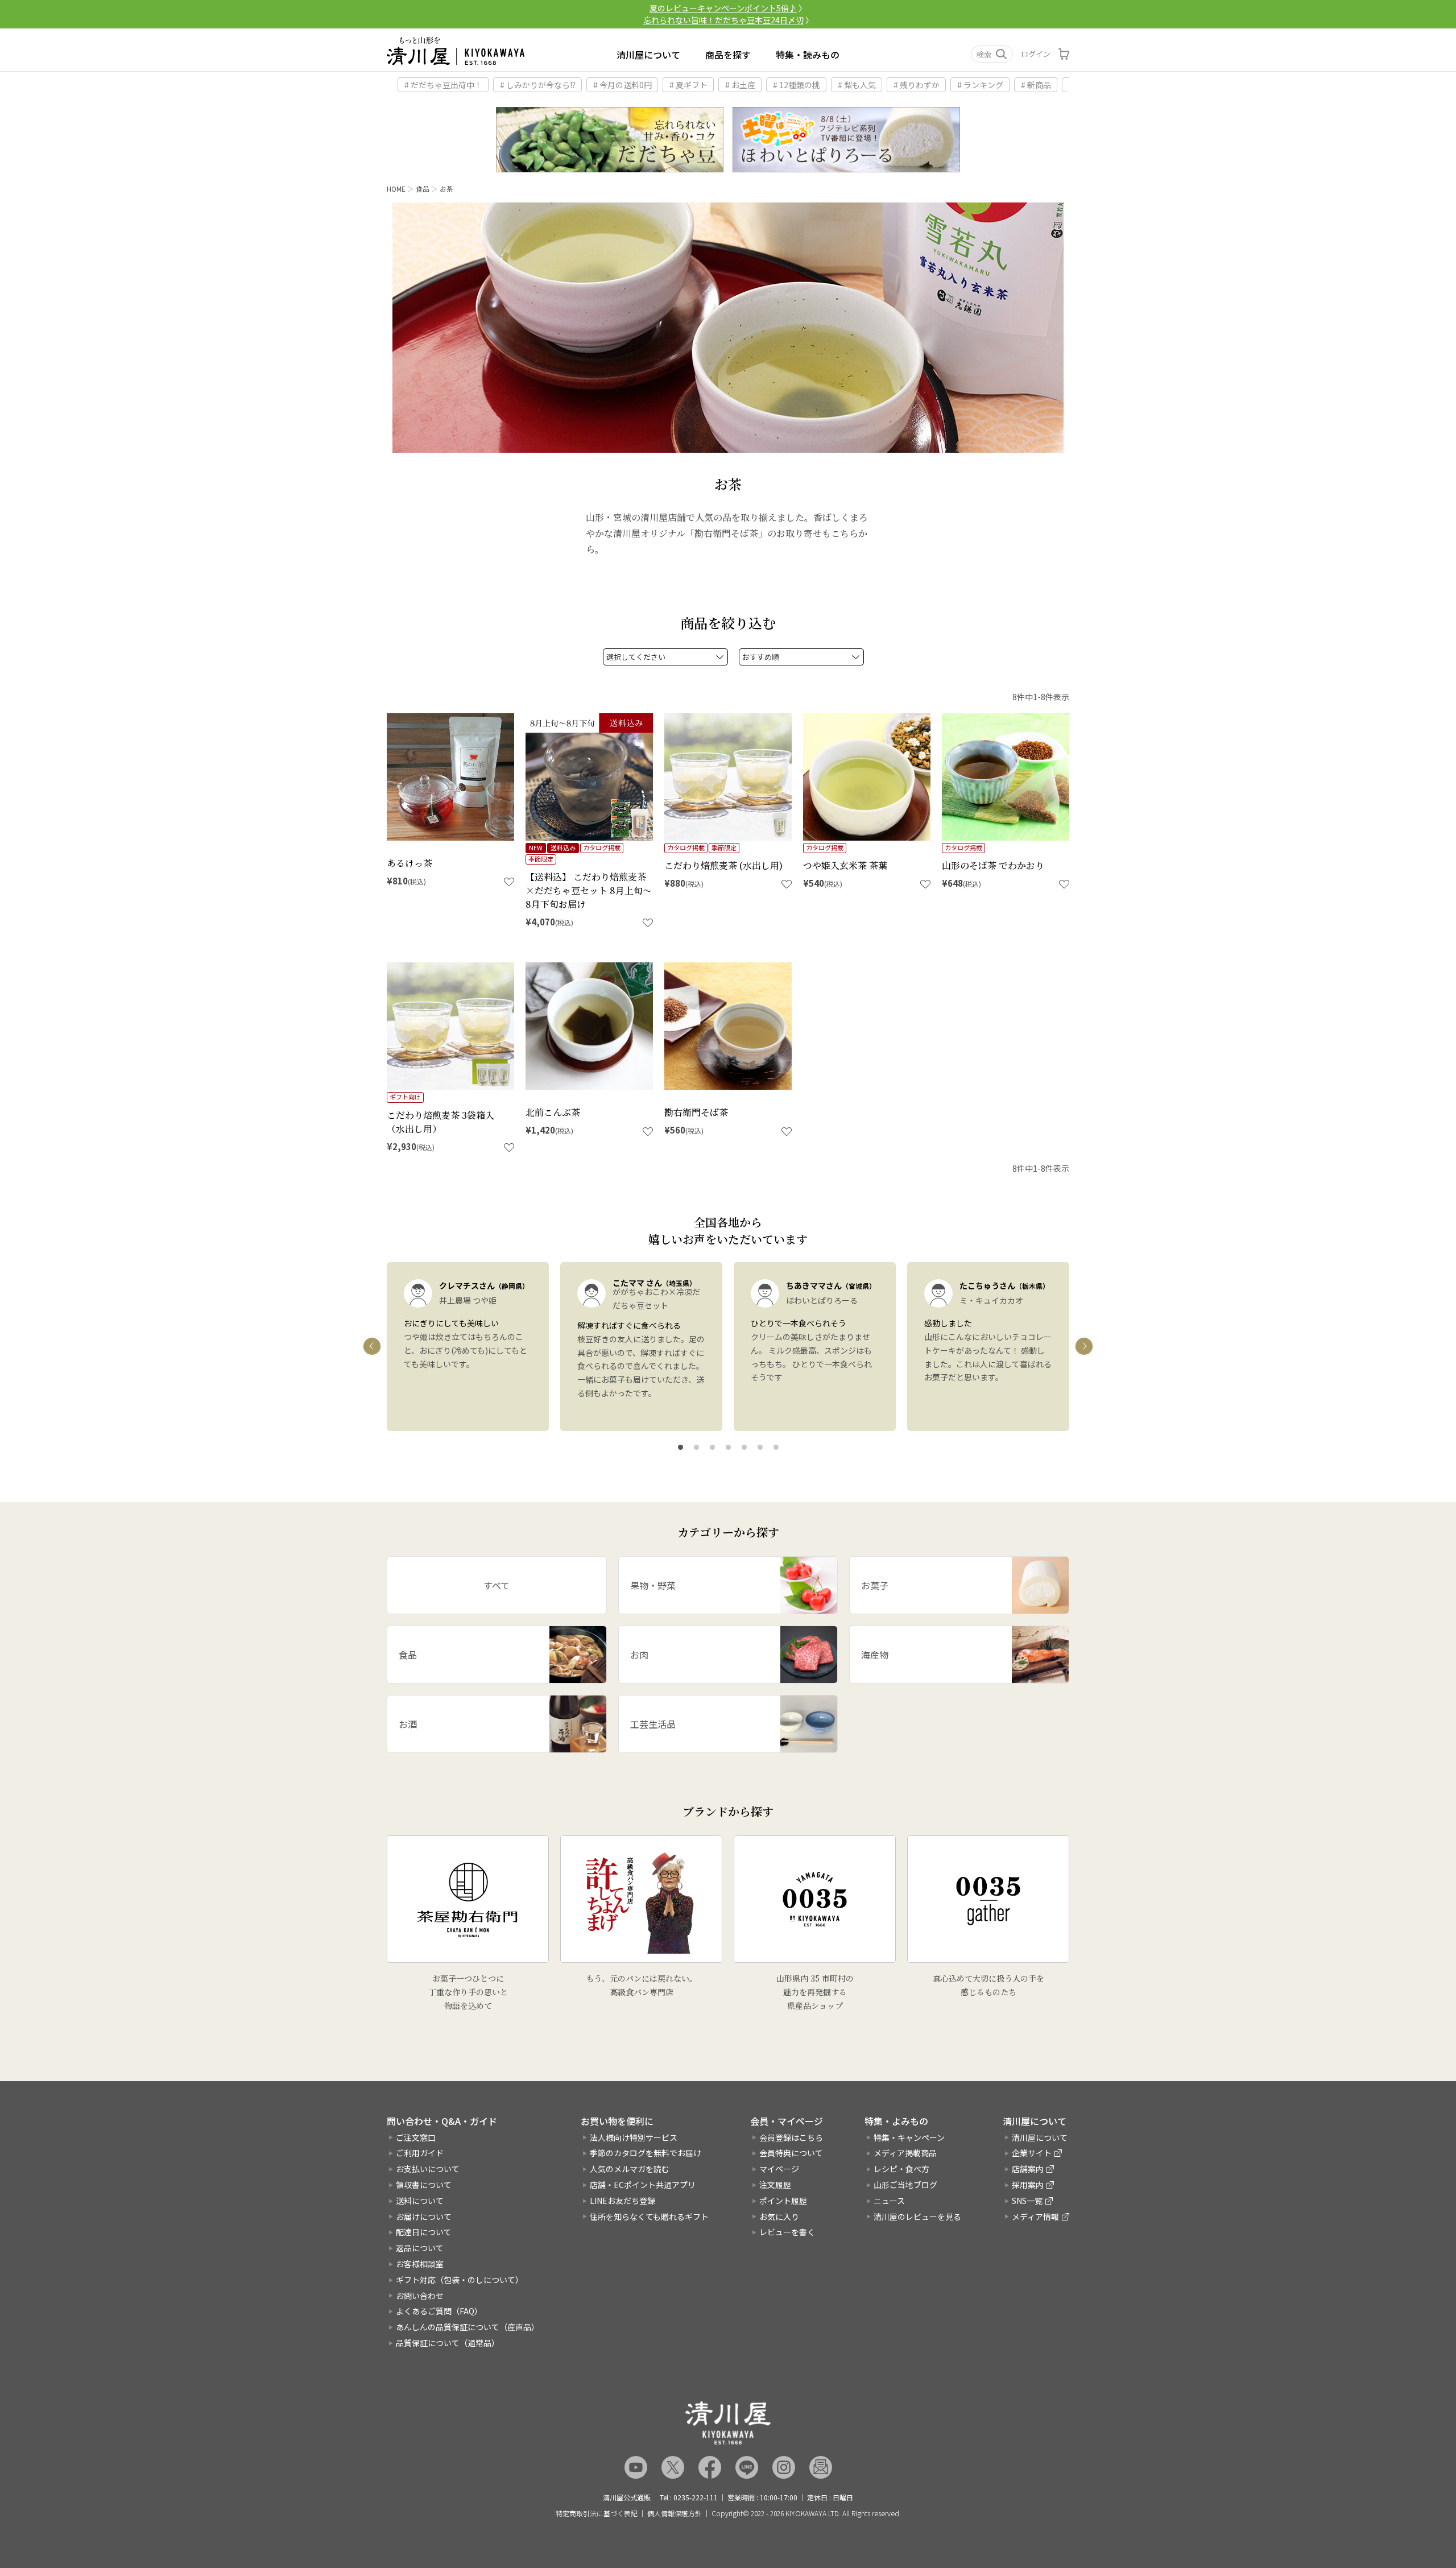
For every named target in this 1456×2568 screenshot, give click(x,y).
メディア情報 (1035, 2216)
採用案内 (1028, 2185)
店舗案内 (1028, 2169)
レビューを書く (787, 2232)
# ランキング (980, 85)
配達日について (424, 2232)
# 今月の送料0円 (622, 85)
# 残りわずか (917, 85)
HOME (396, 189)
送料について (420, 2201)
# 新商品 (1036, 85)
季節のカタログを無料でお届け (646, 2153)
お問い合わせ (420, 2296)
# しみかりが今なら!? (538, 85)
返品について (420, 2248)
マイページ (779, 2169)
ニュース (889, 2201)
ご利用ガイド (420, 2153)
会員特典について (791, 2153)
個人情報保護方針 (675, 2513)
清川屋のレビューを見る (917, 2216)
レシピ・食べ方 (901, 2169)
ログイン (1036, 54)
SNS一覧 (1027, 2201)
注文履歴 (775, 2185)
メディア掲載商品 (905, 2153)
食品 (423, 189)
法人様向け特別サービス (634, 2137)
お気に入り (779, 2216)
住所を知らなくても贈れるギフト (649, 2216)
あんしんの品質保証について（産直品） (468, 2327)
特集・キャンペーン (909, 2137)
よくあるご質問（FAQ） (439, 2311)
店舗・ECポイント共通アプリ (643, 2185)
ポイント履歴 (783, 2201)
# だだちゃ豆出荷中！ (443, 85)
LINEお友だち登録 (622, 2201)
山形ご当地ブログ (905, 2185)
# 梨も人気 (857, 85)
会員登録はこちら (791, 2137)
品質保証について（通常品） (448, 2343)
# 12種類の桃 (797, 85)
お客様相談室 (420, 2264)
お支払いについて (428, 2169)
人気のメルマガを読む (630, 2169)
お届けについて (424, 2216)
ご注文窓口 (416, 2137)
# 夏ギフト (688, 85)
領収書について (424, 2185)
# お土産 (740, 85)
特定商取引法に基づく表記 (597, 2513)
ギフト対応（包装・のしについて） (460, 2280)
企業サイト (1032, 2153)
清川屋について (648, 55)
